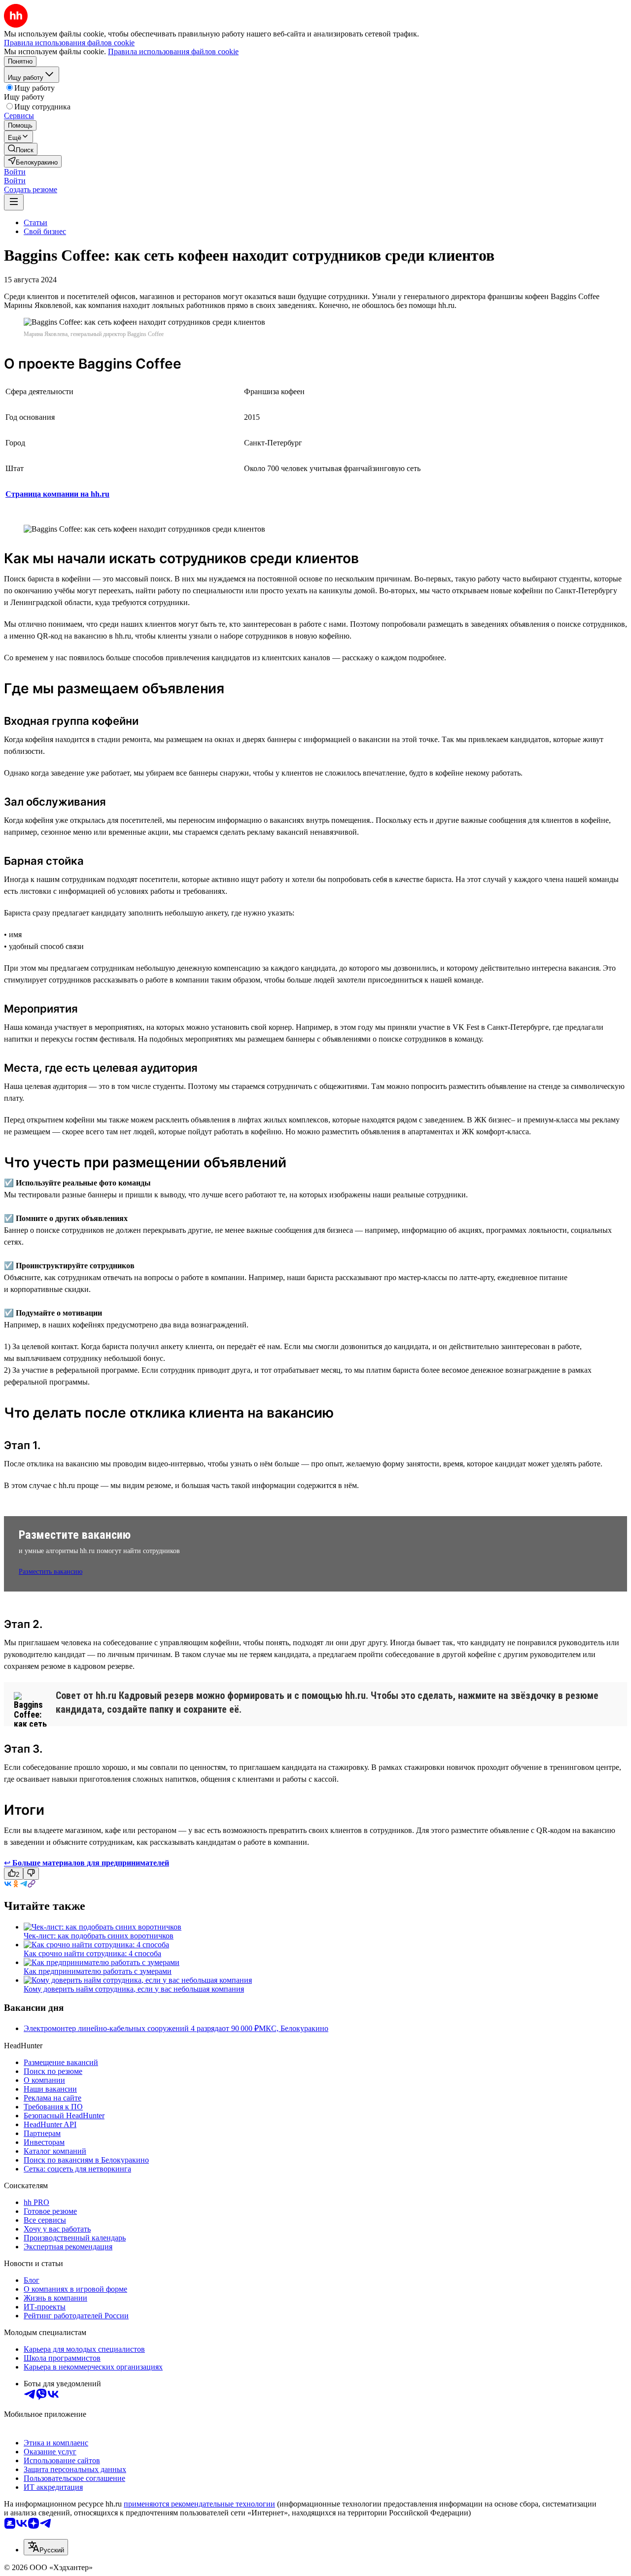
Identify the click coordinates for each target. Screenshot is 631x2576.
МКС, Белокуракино (294, 2028)
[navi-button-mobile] (14, 202)
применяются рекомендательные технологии (199, 2504)
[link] (21, 149)
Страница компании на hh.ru (57, 494)
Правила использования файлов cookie (173, 51)
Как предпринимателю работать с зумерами (98, 1971)
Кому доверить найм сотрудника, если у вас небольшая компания (134, 1989)
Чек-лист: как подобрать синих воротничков (99, 1936)
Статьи (35, 222)
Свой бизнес (45, 231)
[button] (15, 172)
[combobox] (46, 2547)
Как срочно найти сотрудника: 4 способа (92, 1953)
